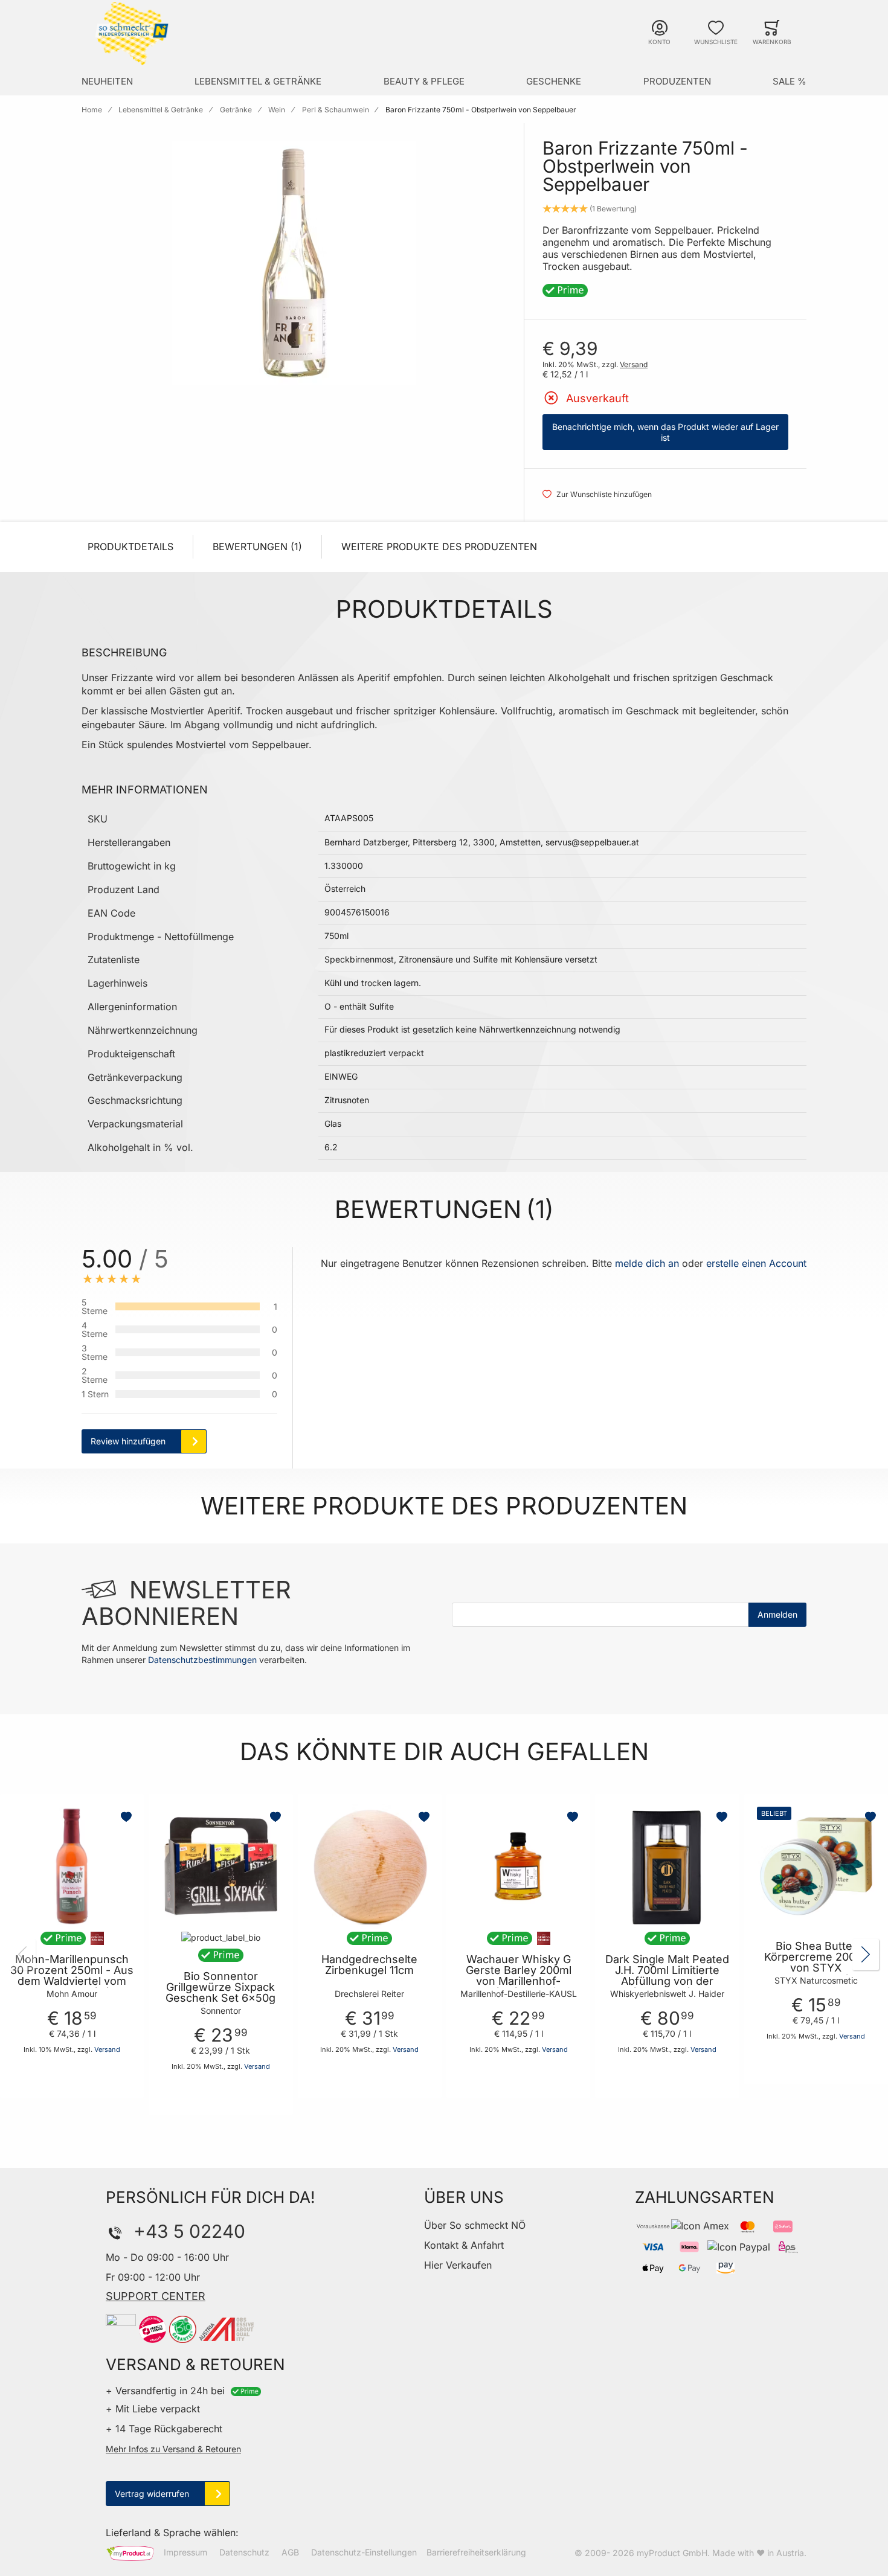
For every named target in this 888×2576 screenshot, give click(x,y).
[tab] (314, 1358)
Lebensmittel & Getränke (258, 81)
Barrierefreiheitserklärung (476, 2552)
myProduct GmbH (672, 2553)
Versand (634, 364)
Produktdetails (130, 546)
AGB (290, 2552)
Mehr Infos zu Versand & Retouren (173, 2449)
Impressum (185, 2552)
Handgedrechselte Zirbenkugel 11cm (369, 1965)
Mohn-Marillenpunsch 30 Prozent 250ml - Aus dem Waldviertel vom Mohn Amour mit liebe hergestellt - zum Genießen (72, 1987)
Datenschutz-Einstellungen (364, 2552)
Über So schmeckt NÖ (475, 2225)
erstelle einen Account (756, 1263)
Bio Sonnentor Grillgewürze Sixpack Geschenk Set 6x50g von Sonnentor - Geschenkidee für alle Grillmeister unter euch (220, 2004)
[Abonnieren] (777, 1615)
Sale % (790, 81)
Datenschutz (244, 2552)
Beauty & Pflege (424, 81)
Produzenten (677, 81)
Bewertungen (256, 546)
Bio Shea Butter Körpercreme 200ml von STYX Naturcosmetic (816, 1962)
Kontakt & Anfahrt (464, 2245)
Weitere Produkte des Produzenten (439, 546)
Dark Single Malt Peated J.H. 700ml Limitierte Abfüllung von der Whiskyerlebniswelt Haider (667, 1981)
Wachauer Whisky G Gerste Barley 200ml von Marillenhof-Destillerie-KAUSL (519, 1976)
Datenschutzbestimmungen (202, 1660)
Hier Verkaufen (458, 2265)
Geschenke (554, 81)
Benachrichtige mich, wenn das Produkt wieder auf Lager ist (665, 432)
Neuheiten (107, 81)
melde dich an (647, 1263)
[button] (127, 1817)
